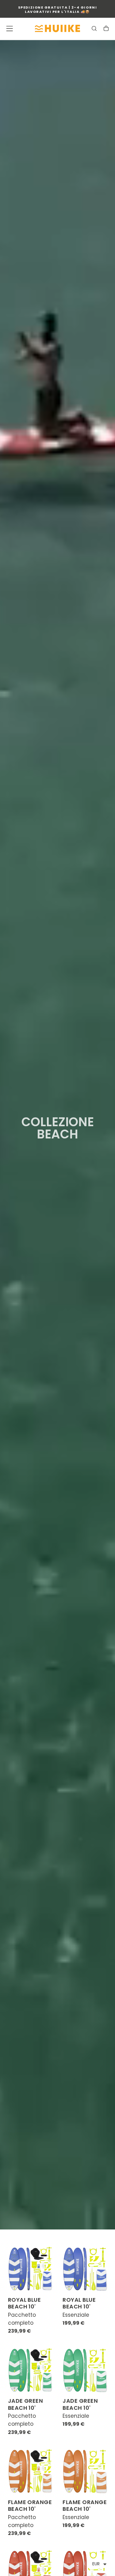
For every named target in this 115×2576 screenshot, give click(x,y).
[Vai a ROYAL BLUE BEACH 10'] (30, 2269)
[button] (10, 28)
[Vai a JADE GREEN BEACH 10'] (30, 2370)
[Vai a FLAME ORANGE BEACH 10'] (30, 2471)
